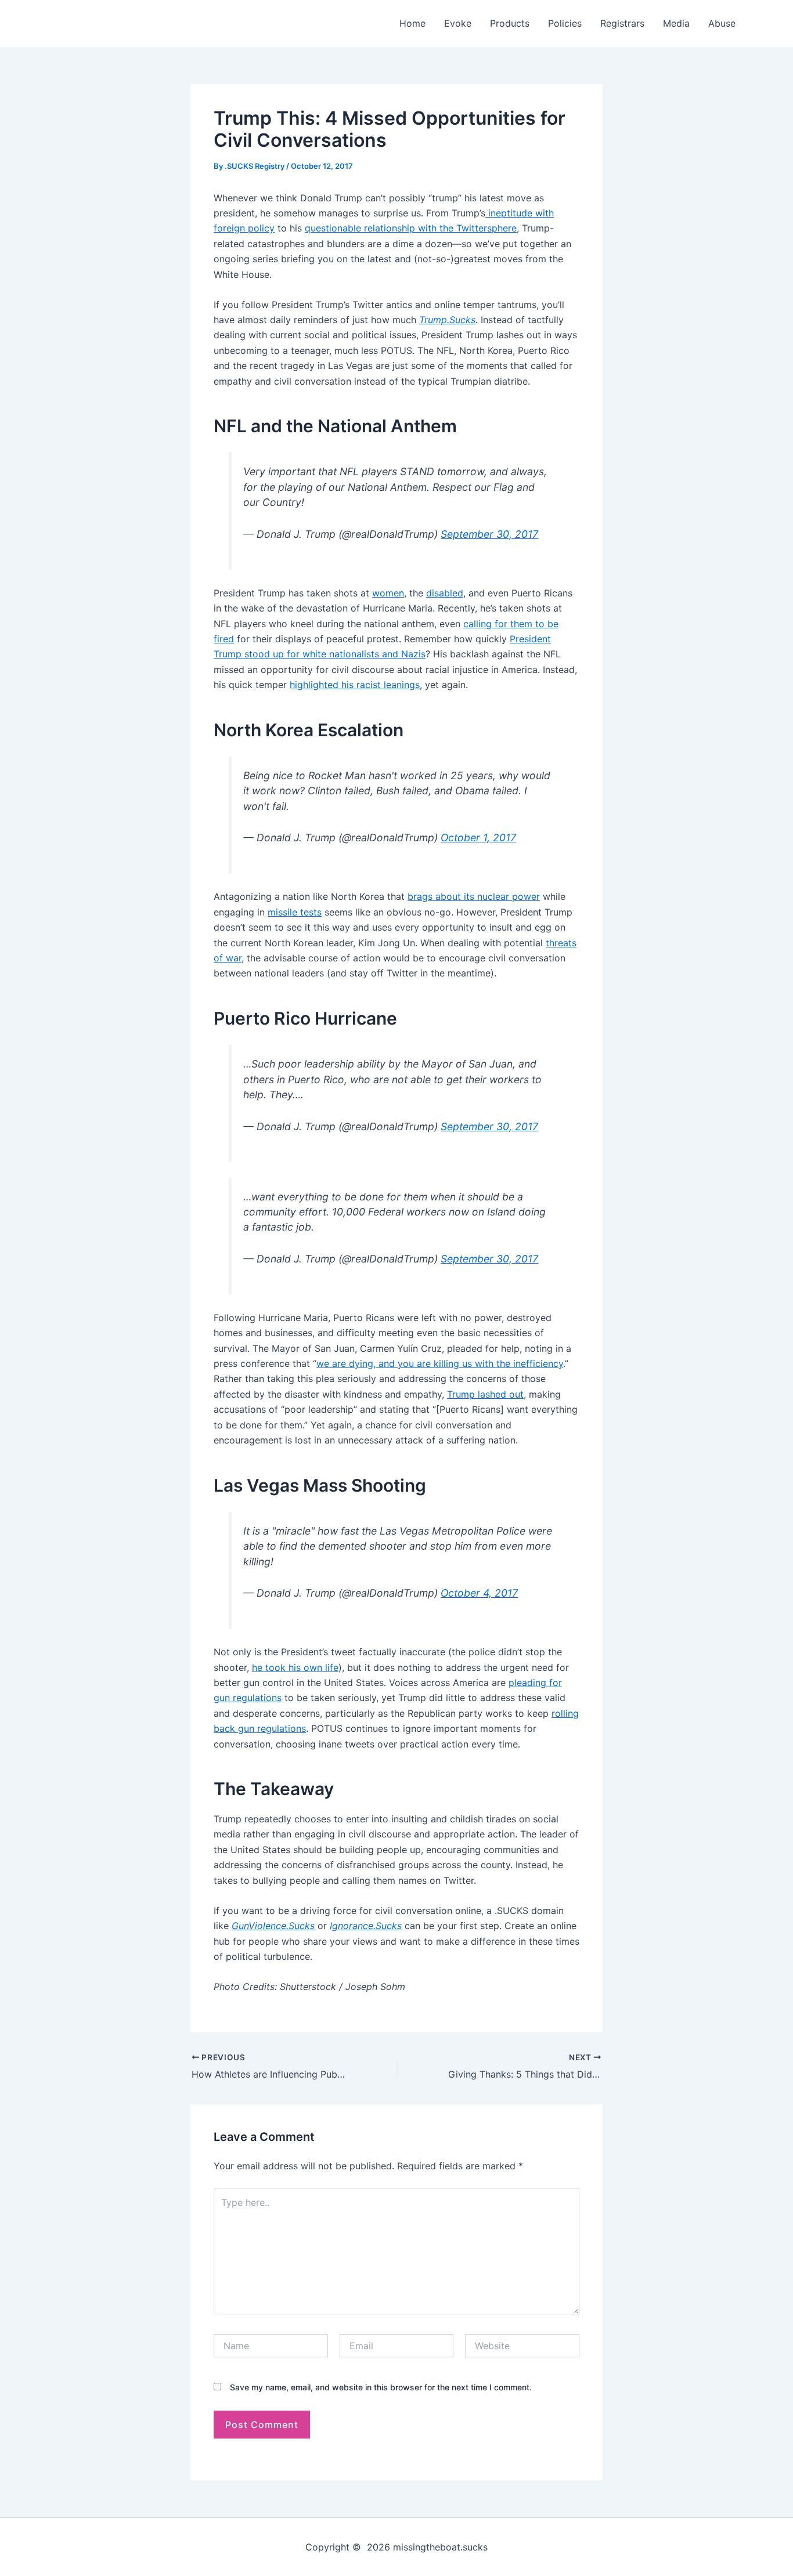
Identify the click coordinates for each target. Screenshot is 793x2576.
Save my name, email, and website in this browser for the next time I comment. (381, 2387)
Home (412, 23)
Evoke (458, 23)
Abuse (722, 23)
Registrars (622, 23)
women (388, 593)
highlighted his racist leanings (355, 685)
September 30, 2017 (489, 534)
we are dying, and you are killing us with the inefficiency (440, 1363)
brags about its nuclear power (474, 896)
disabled (445, 593)
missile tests (295, 912)
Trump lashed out (485, 1394)
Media (676, 23)
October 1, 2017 (478, 837)
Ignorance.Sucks (366, 1926)
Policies (565, 23)
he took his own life (295, 1667)
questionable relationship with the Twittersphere (411, 228)
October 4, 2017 (479, 1593)
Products (510, 23)
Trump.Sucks (447, 320)
